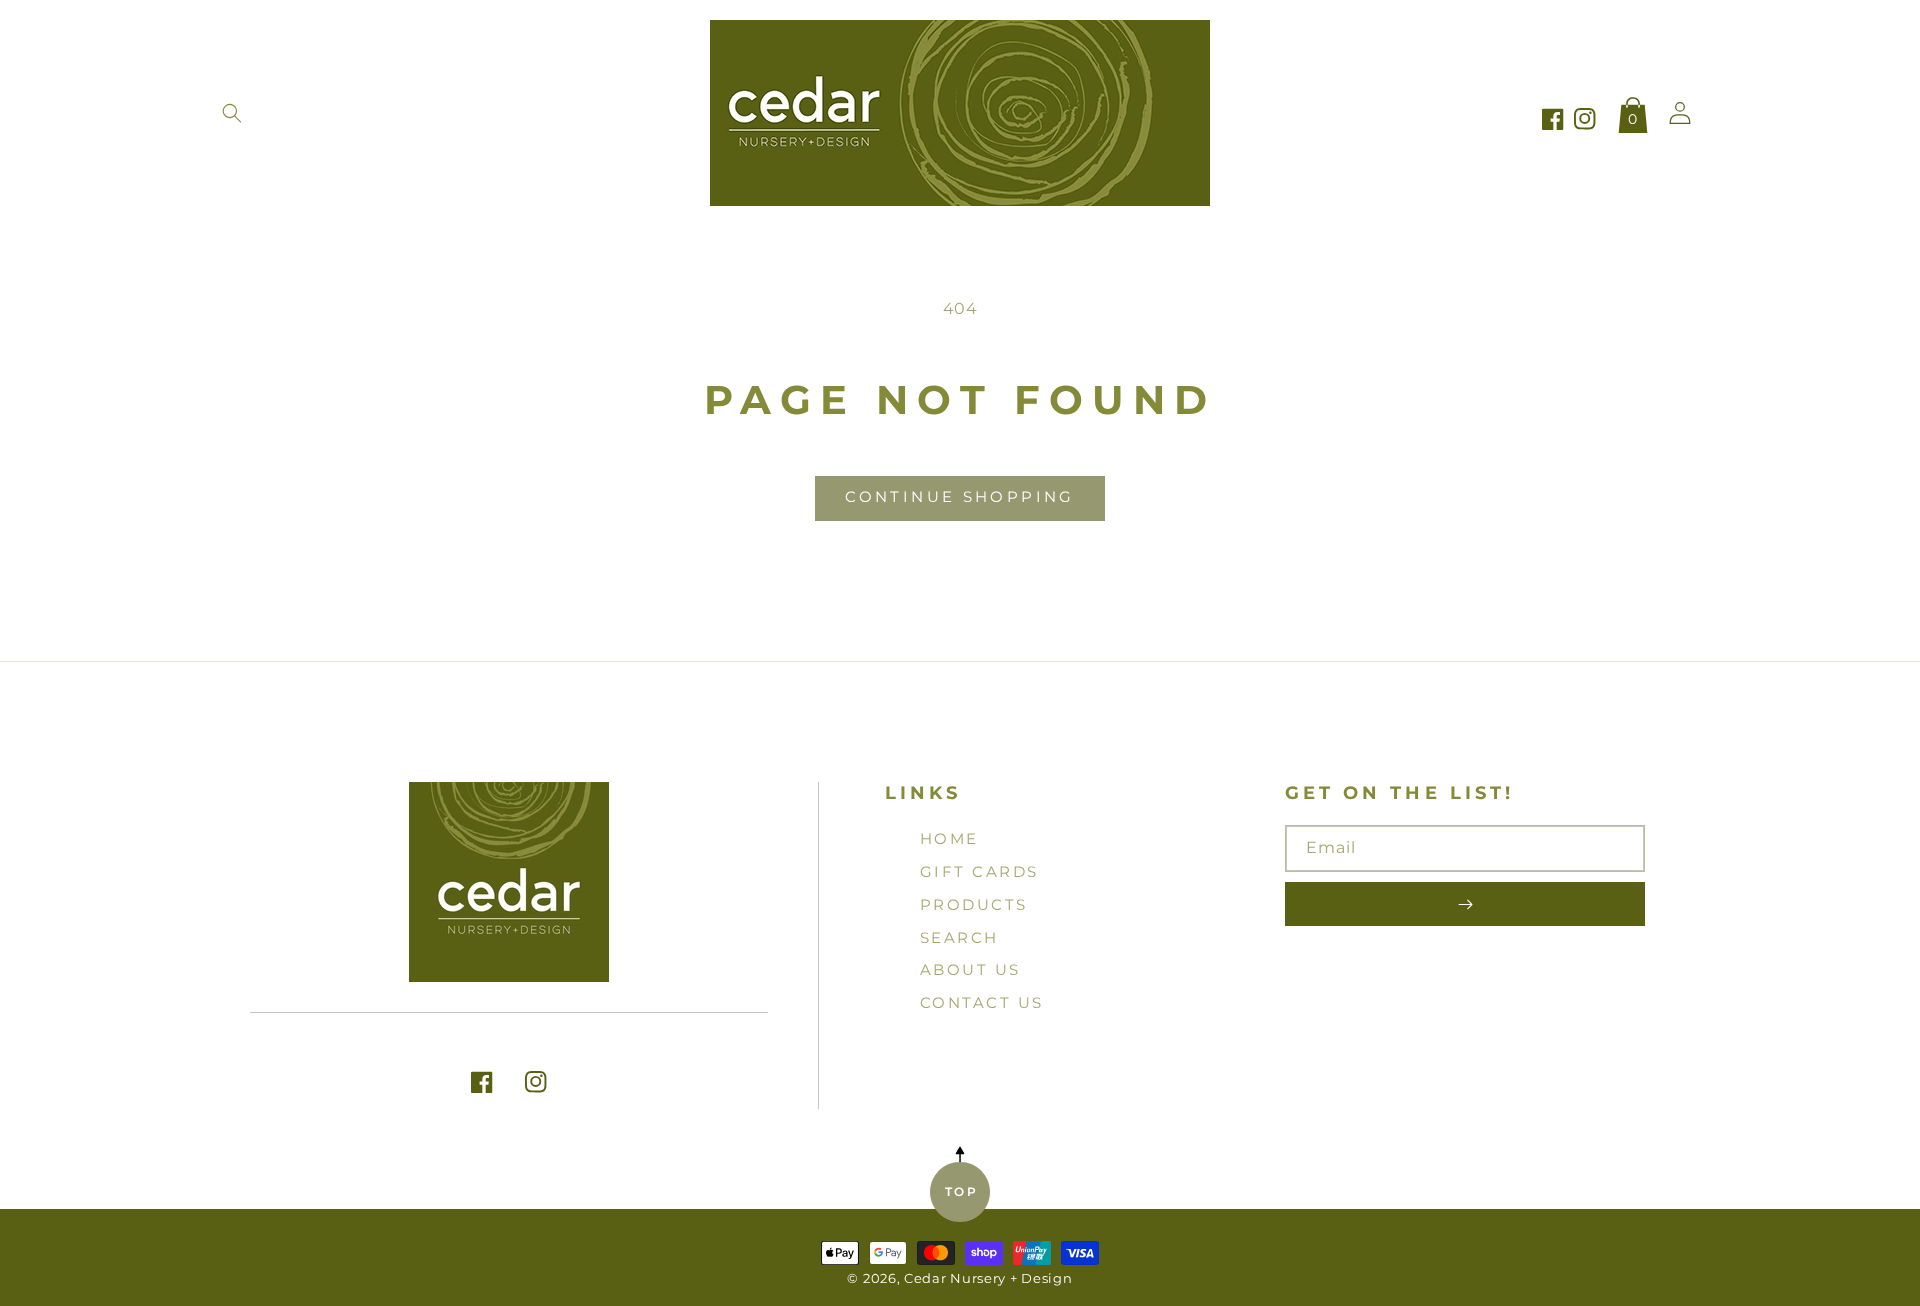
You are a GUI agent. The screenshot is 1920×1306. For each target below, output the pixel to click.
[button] (232, 113)
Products (974, 904)
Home (949, 838)
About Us (970, 969)
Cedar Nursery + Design (988, 1278)
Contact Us (982, 1002)
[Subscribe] (1465, 904)
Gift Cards (979, 871)
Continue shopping (959, 496)
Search (959, 937)
